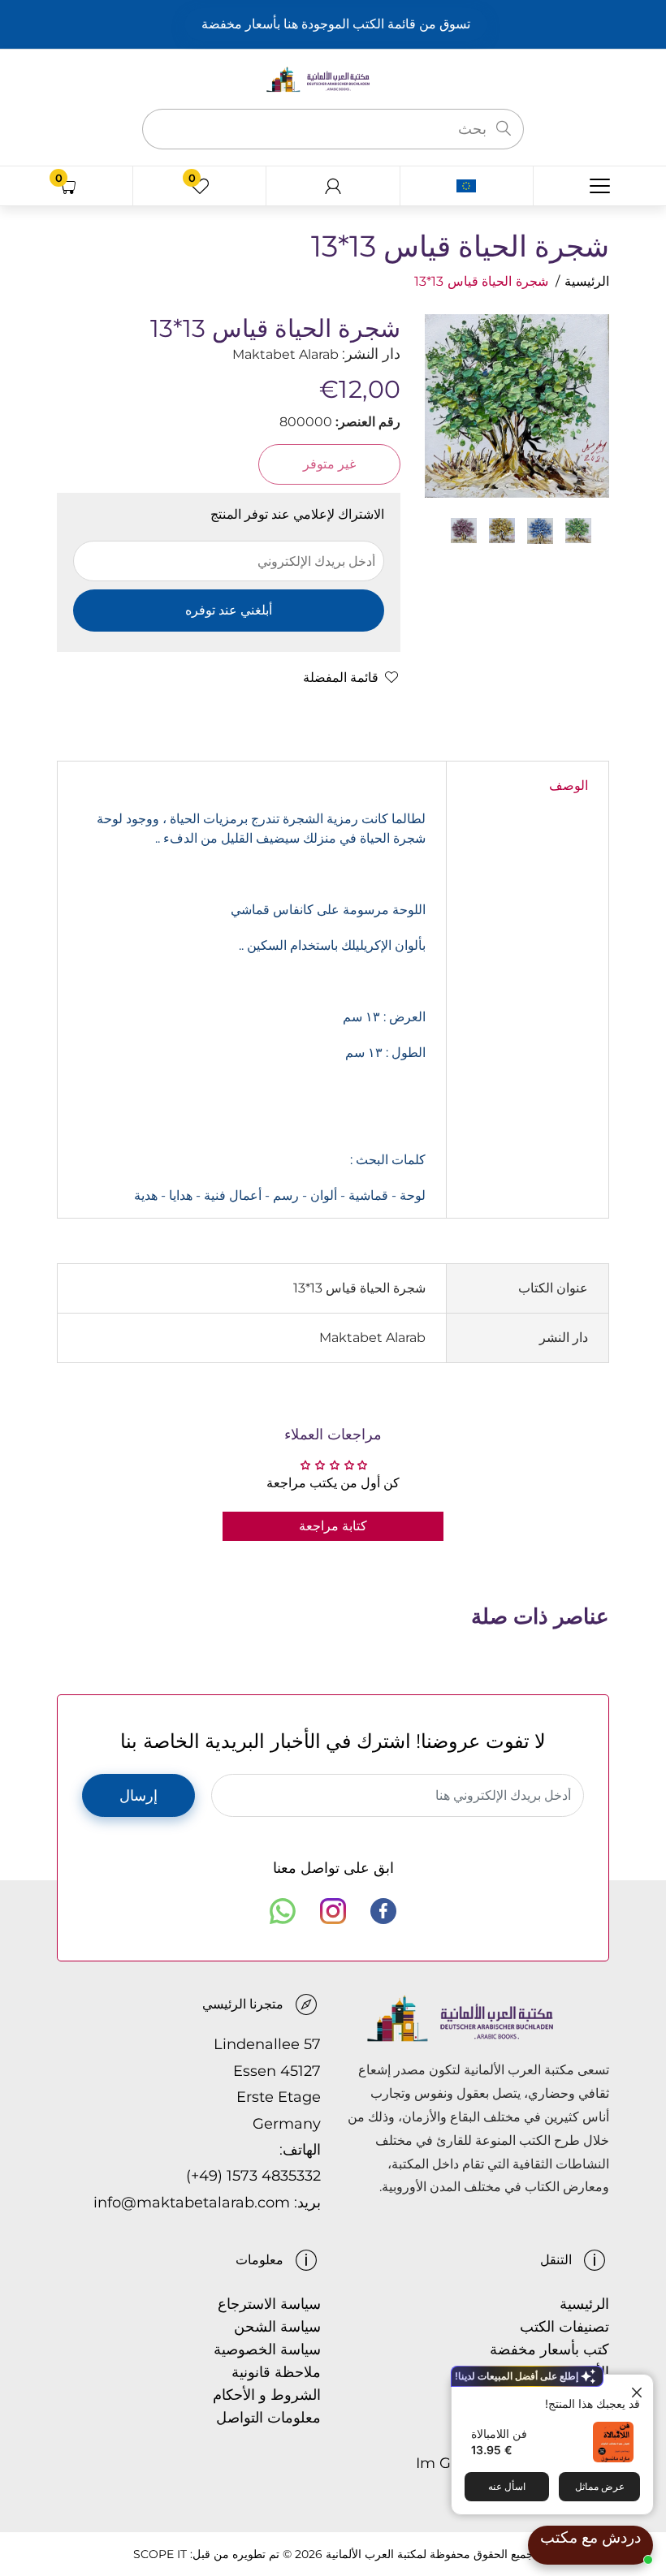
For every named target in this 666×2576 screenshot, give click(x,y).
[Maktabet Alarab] (333, 78)
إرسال (138, 1796)
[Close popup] (639, 2389)
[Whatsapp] (283, 1911)
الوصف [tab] (569, 785)
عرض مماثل (600, 2486)
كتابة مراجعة (333, 1526)
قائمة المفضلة (341, 677)
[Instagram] (333, 1911)
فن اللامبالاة (499, 2434)
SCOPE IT (160, 2554)
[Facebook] (383, 1911)
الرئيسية (587, 281)
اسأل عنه (507, 2486)
